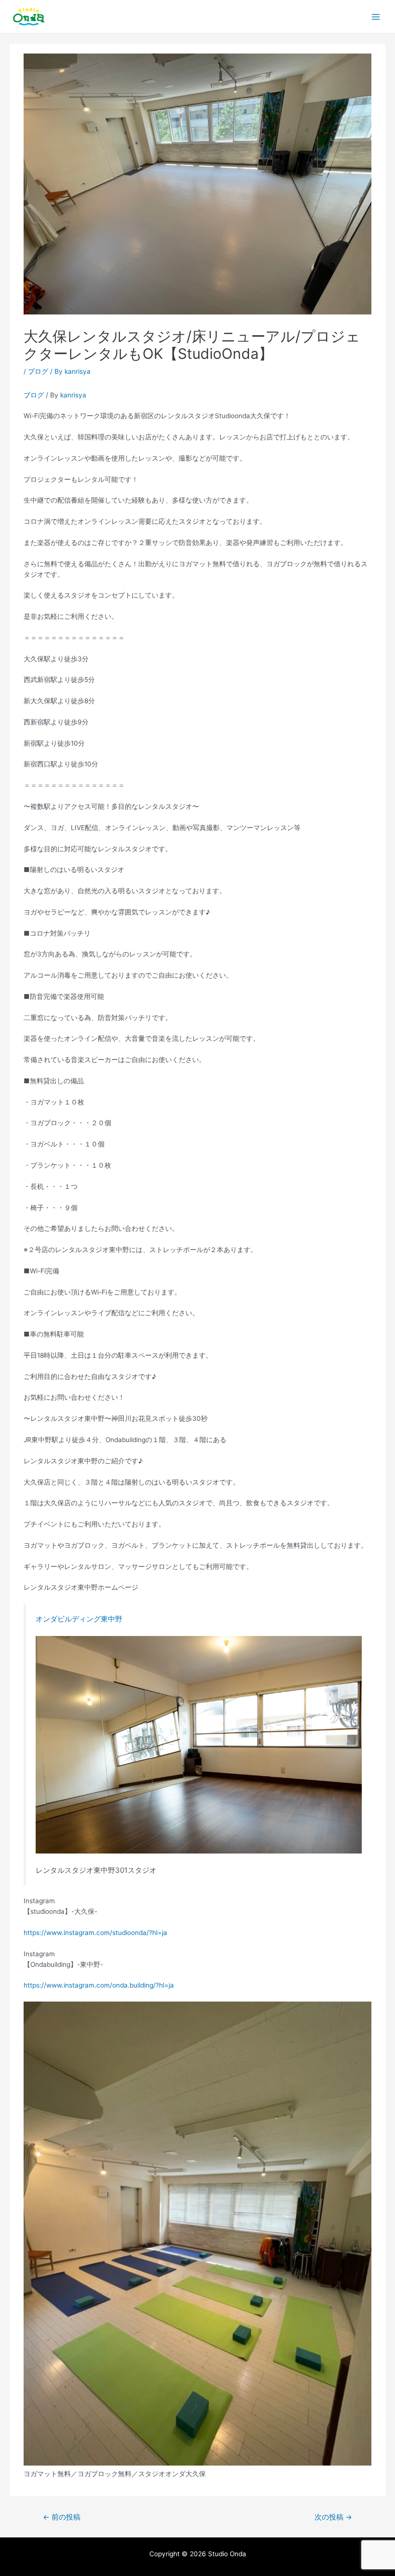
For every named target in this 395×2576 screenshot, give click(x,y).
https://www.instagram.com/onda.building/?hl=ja (99, 1985)
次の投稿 (333, 2517)
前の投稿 (62, 2517)
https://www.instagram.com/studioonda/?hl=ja (95, 1933)
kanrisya (73, 395)
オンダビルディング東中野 (79, 1619)
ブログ (38, 371)
